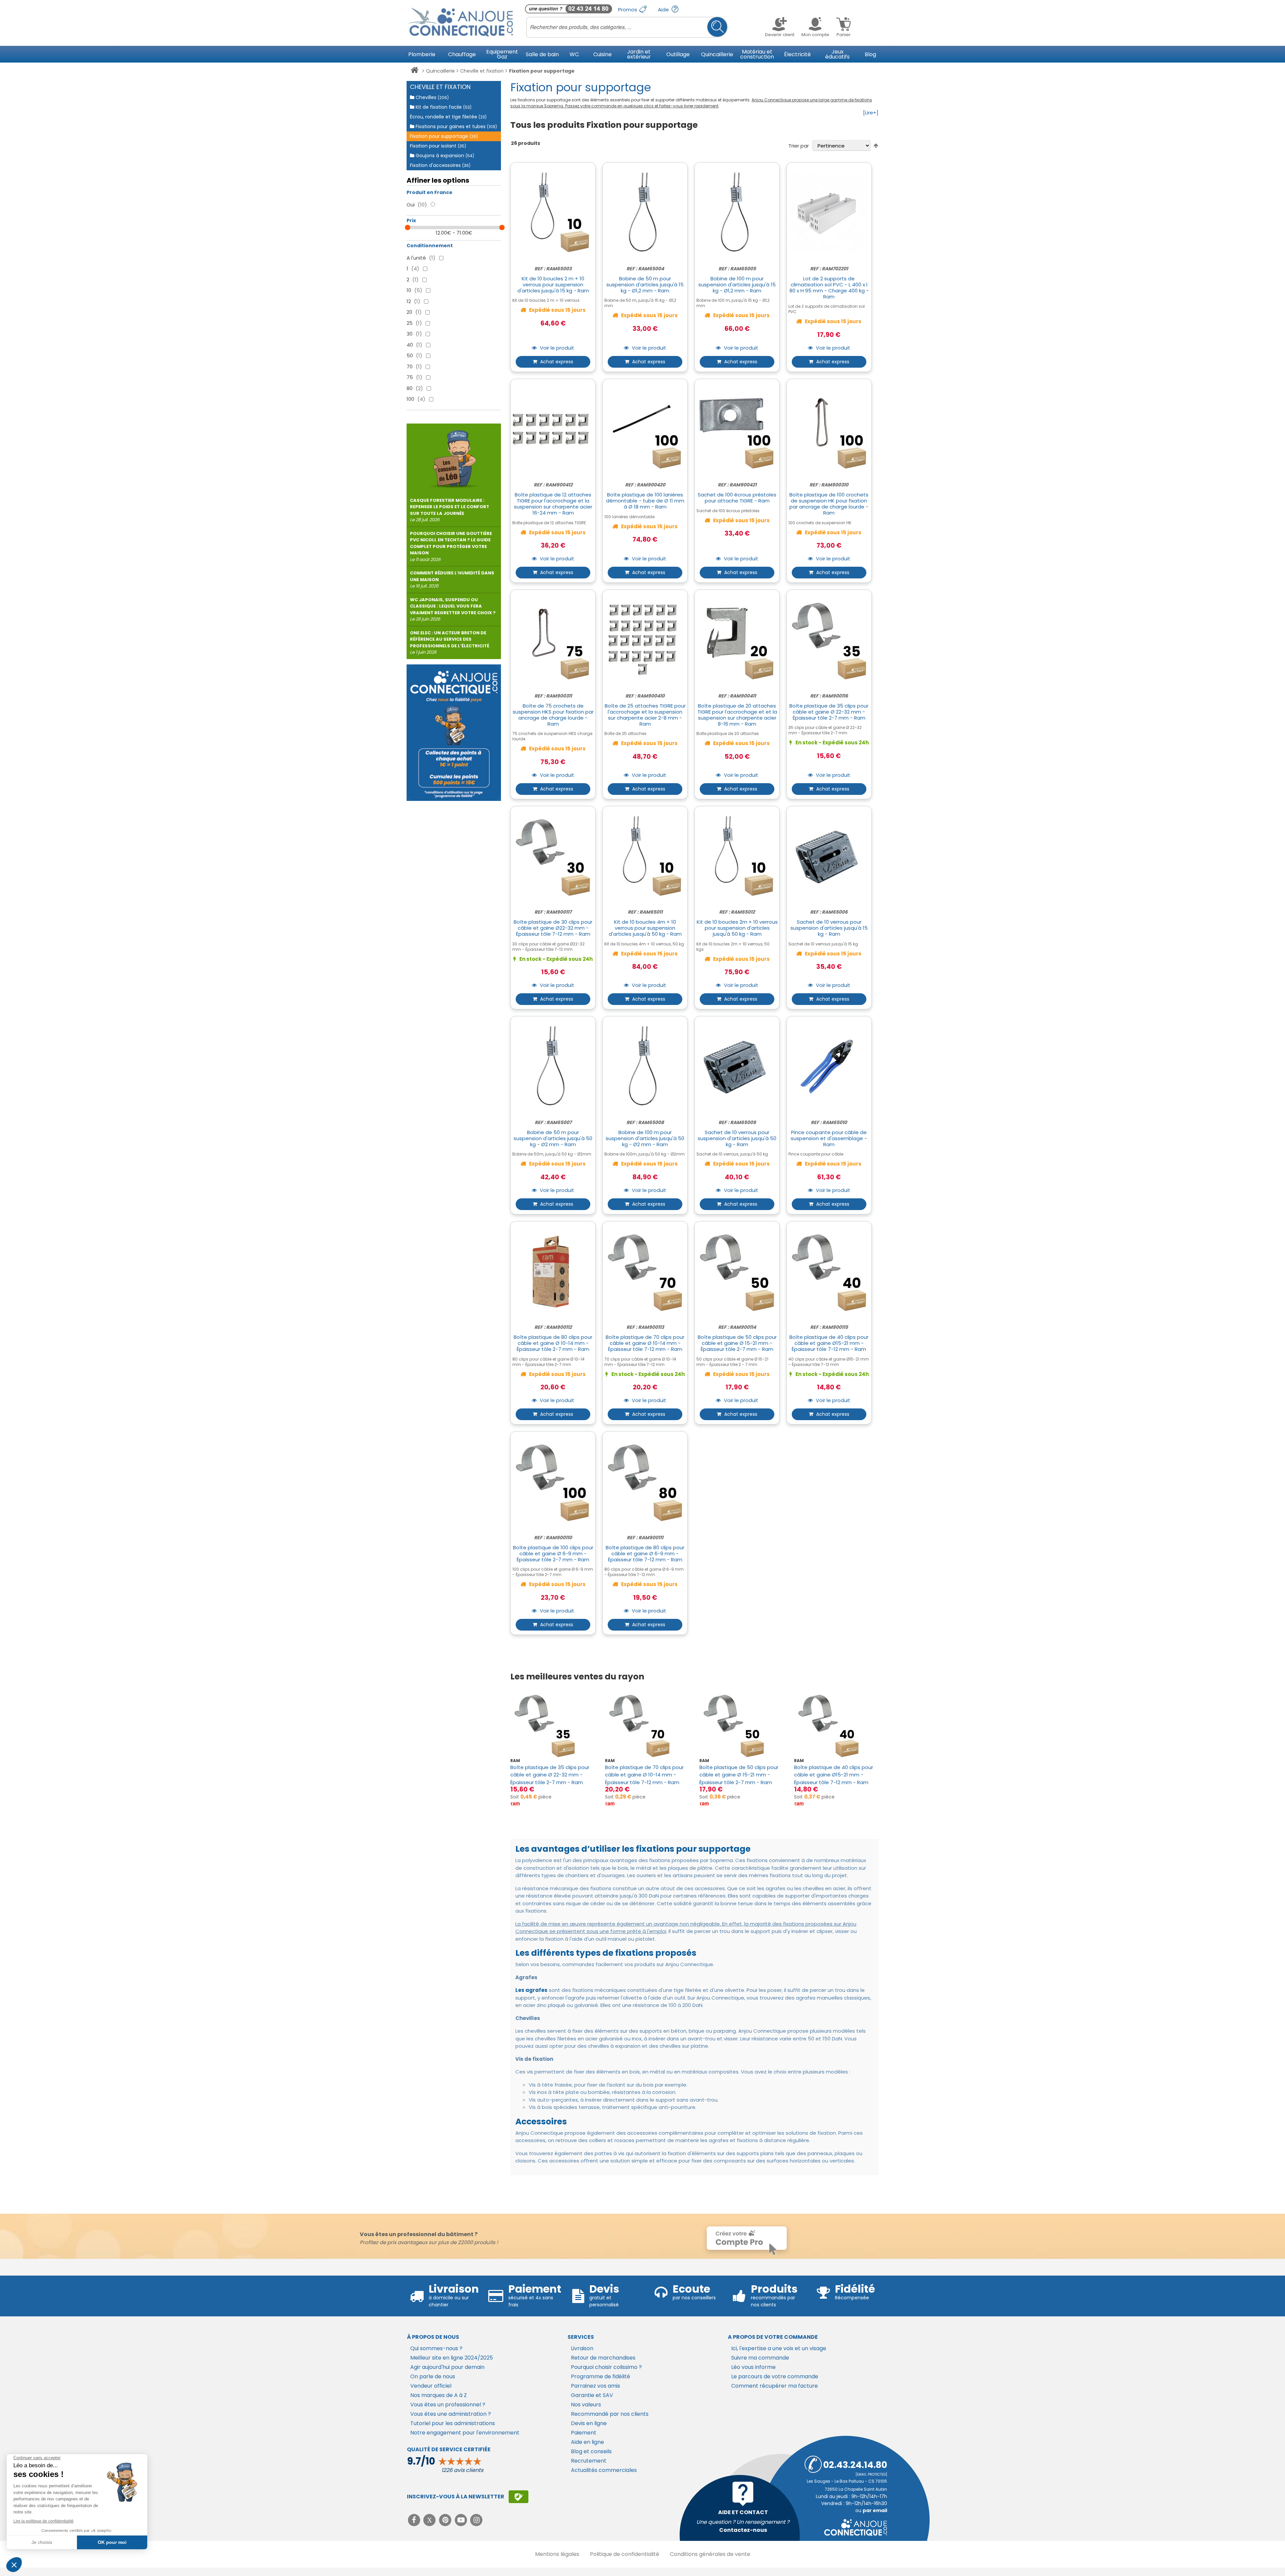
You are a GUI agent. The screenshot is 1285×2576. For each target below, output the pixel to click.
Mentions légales (557, 2554)
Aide (664, 10)
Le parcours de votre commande (775, 2376)
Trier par (799, 146)
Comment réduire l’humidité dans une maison (452, 579)
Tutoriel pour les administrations (453, 2423)
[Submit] (717, 27)
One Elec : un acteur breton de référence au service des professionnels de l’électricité (450, 643)
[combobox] (627, 27)
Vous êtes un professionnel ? (448, 2405)
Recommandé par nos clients (610, 2414)
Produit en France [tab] (430, 192)
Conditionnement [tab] (430, 246)
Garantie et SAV (592, 2395)
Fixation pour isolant (438, 146)
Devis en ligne (589, 2423)
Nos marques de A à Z (439, 2395)
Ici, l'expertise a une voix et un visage (779, 2348)
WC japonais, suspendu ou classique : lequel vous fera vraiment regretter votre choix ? (453, 610)
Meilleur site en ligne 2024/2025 (452, 2358)
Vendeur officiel (431, 2386)
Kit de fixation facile (443, 107)
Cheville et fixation (482, 71)
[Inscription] (519, 2497)
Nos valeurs (586, 2405)
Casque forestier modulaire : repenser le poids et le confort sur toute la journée (450, 510)
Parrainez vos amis (595, 2386)
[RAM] (515, 1804)
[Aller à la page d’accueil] (414, 71)
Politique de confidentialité (625, 2554)
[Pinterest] (446, 2520)
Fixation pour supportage (444, 136)
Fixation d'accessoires (440, 165)
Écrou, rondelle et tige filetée (448, 117)
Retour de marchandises (603, 2358)
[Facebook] (415, 2520)
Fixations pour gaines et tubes (456, 126)
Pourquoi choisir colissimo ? (606, 2367)
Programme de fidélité (601, 2376)
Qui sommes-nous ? (436, 2348)
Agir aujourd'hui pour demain (447, 2367)
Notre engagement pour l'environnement (465, 2433)
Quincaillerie (440, 71)
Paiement (584, 2433)
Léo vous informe (753, 2367)
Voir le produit (556, 348)
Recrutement (589, 2461)
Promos (628, 10)
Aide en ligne (587, 2442)
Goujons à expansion (444, 156)
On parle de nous (433, 2376)
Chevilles (432, 97)
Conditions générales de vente (710, 2554)
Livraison (582, 2348)
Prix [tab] (411, 220)
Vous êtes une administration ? (451, 2414)
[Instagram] (477, 2520)
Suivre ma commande (760, 2358)
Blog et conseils (591, 2451)
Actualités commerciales (604, 2470)
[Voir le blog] (454, 456)
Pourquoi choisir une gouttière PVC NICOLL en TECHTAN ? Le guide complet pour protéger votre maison (451, 546)
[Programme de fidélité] (454, 733)
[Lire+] (871, 113)
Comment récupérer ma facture (775, 2386)
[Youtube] (462, 2520)
